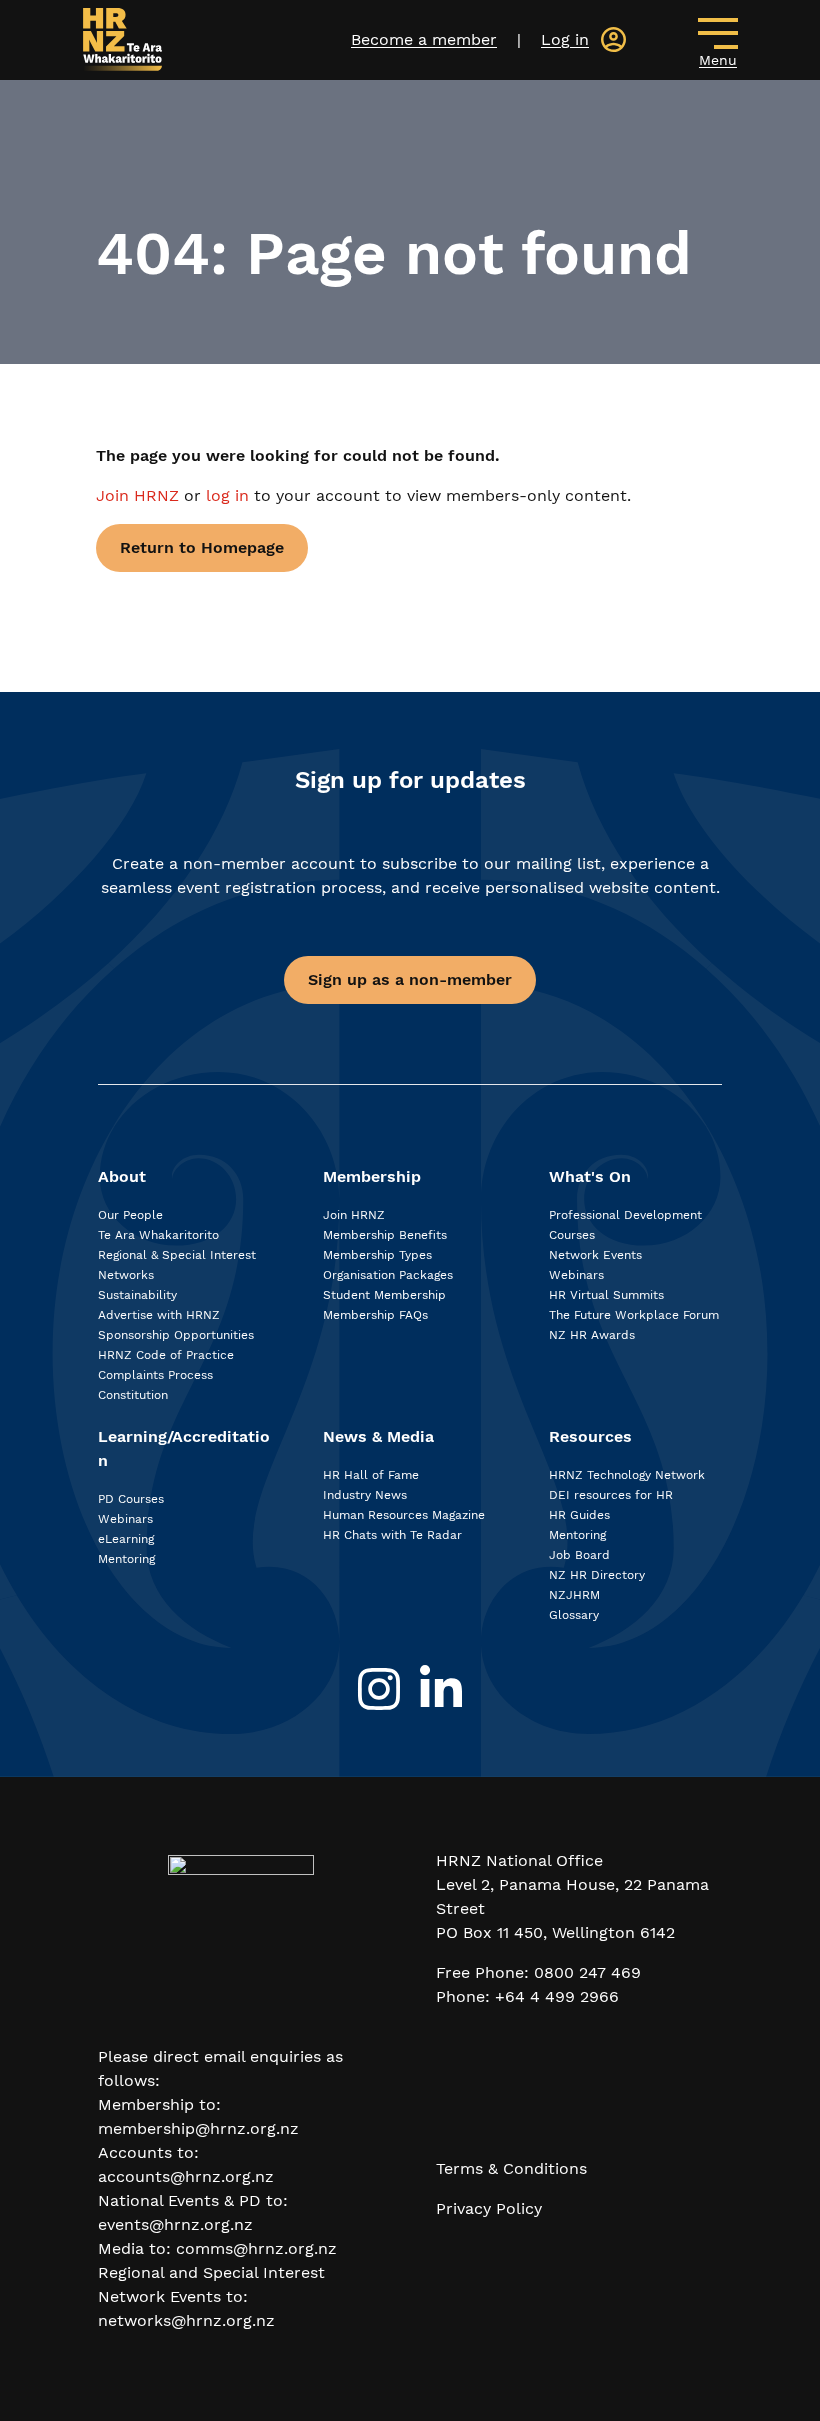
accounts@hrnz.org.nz (186, 2176)
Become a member (424, 39)
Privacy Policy (489, 2208)
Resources (590, 1436)
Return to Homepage (202, 547)
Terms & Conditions (511, 2168)
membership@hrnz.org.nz (198, 2128)
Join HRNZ (140, 495)
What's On (590, 1176)
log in (227, 495)
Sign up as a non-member (410, 979)
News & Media (378, 1436)
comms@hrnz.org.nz (256, 2248)
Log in (565, 39)
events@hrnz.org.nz (175, 2224)
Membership (372, 1176)
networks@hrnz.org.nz (186, 2320)
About (122, 1176)
